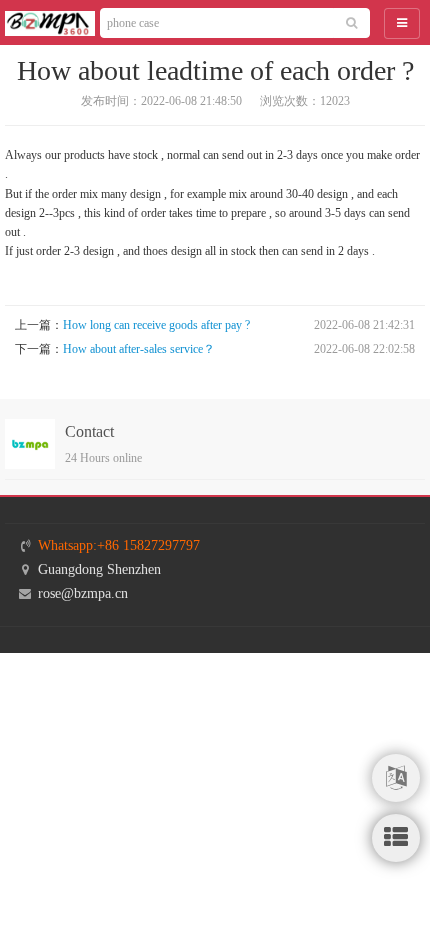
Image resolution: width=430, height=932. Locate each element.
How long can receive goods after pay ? (156, 325)
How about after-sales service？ (139, 349)
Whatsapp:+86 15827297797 (119, 545)
